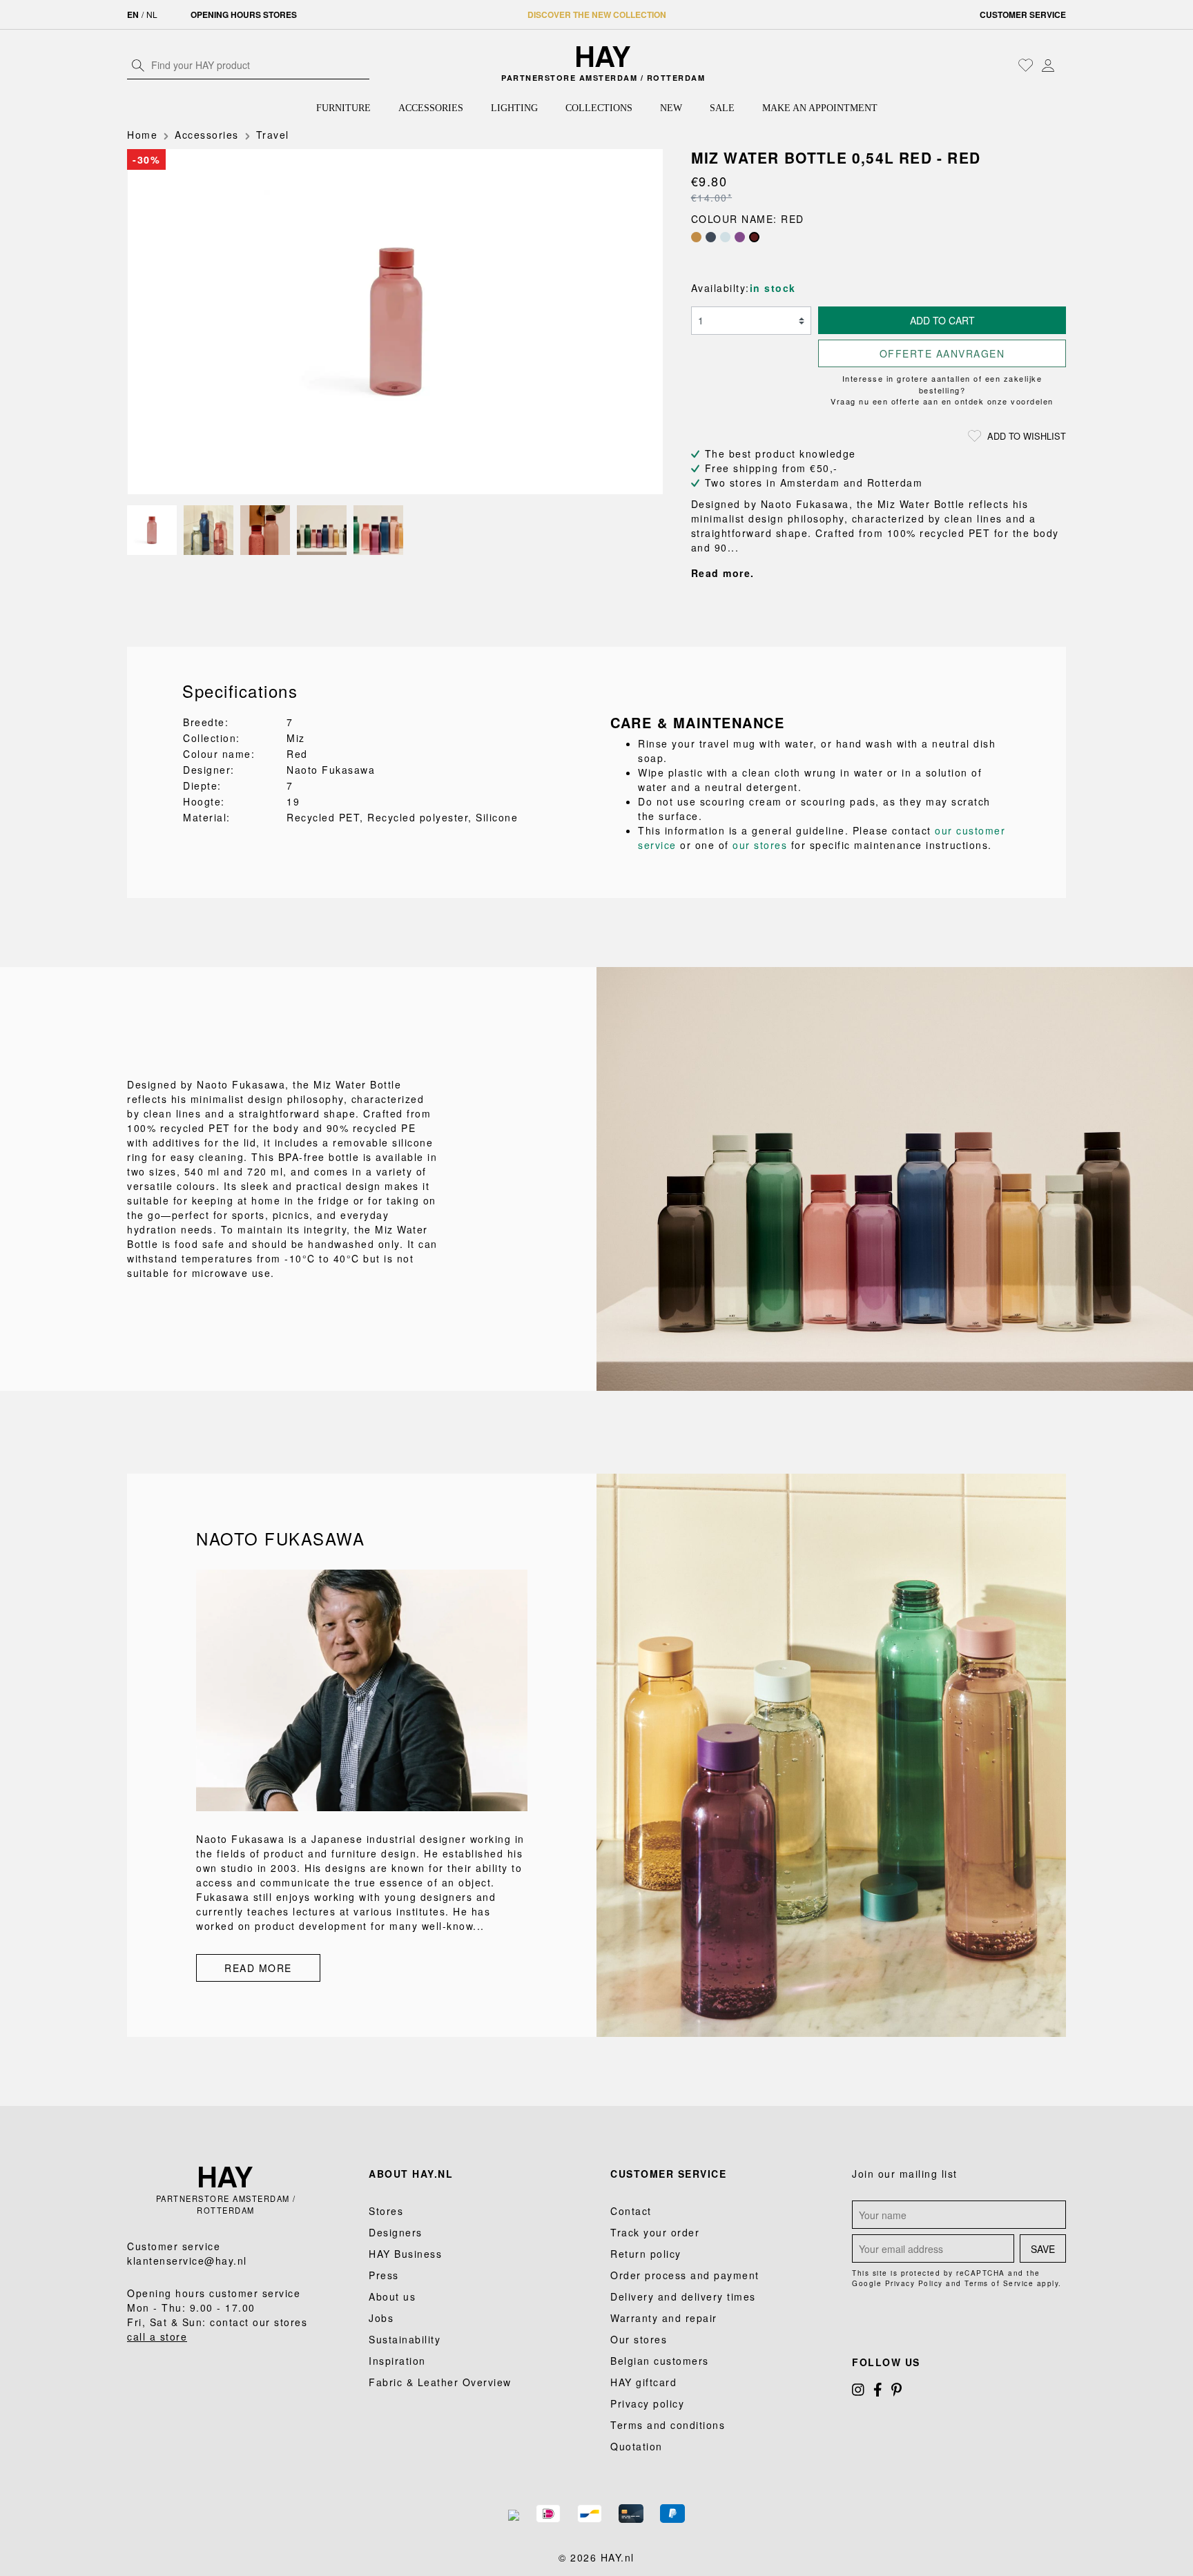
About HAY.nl (411, 2174)
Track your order (655, 2232)
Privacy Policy (914, 2283)
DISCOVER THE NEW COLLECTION (597, 14)
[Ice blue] (725, 237)
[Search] (138, 65)
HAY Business (405, 2254)
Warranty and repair (664, 2318)
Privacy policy (647, 2403)
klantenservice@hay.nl (187, 2261)
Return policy (646, 2254)
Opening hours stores (244, 14)
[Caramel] (696, 237)
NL (152, 14)
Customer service (1023, 14)
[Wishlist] (1026, 65)
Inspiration (397, 2361)
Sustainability (405, 2339)
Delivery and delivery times (683, 2296)
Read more (258, 1968)
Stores (386, 2211)
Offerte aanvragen (942, 353)
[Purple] (740, 237)
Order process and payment (685, 2275)
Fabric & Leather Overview (440, 2382)
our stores (760, 845)
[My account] (1048, 65)
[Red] (754, 237)
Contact (631, 2211)
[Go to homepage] (604, 57)
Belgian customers (660, 2361)
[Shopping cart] (1063, 66)
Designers (396, 2232)
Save (1043, 2249)
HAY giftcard (643, 2382)
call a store (157, 2336)
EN (133, 14)
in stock (773, 288)
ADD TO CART (942, 320)
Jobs (381, 2318)
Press (384, 2275)
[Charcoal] (711, 237)
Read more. (723, 573)
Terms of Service (999, 2283)
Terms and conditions (668, 2425)
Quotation (637, 2446)
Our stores (639, 2339)
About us (392, 2296)
